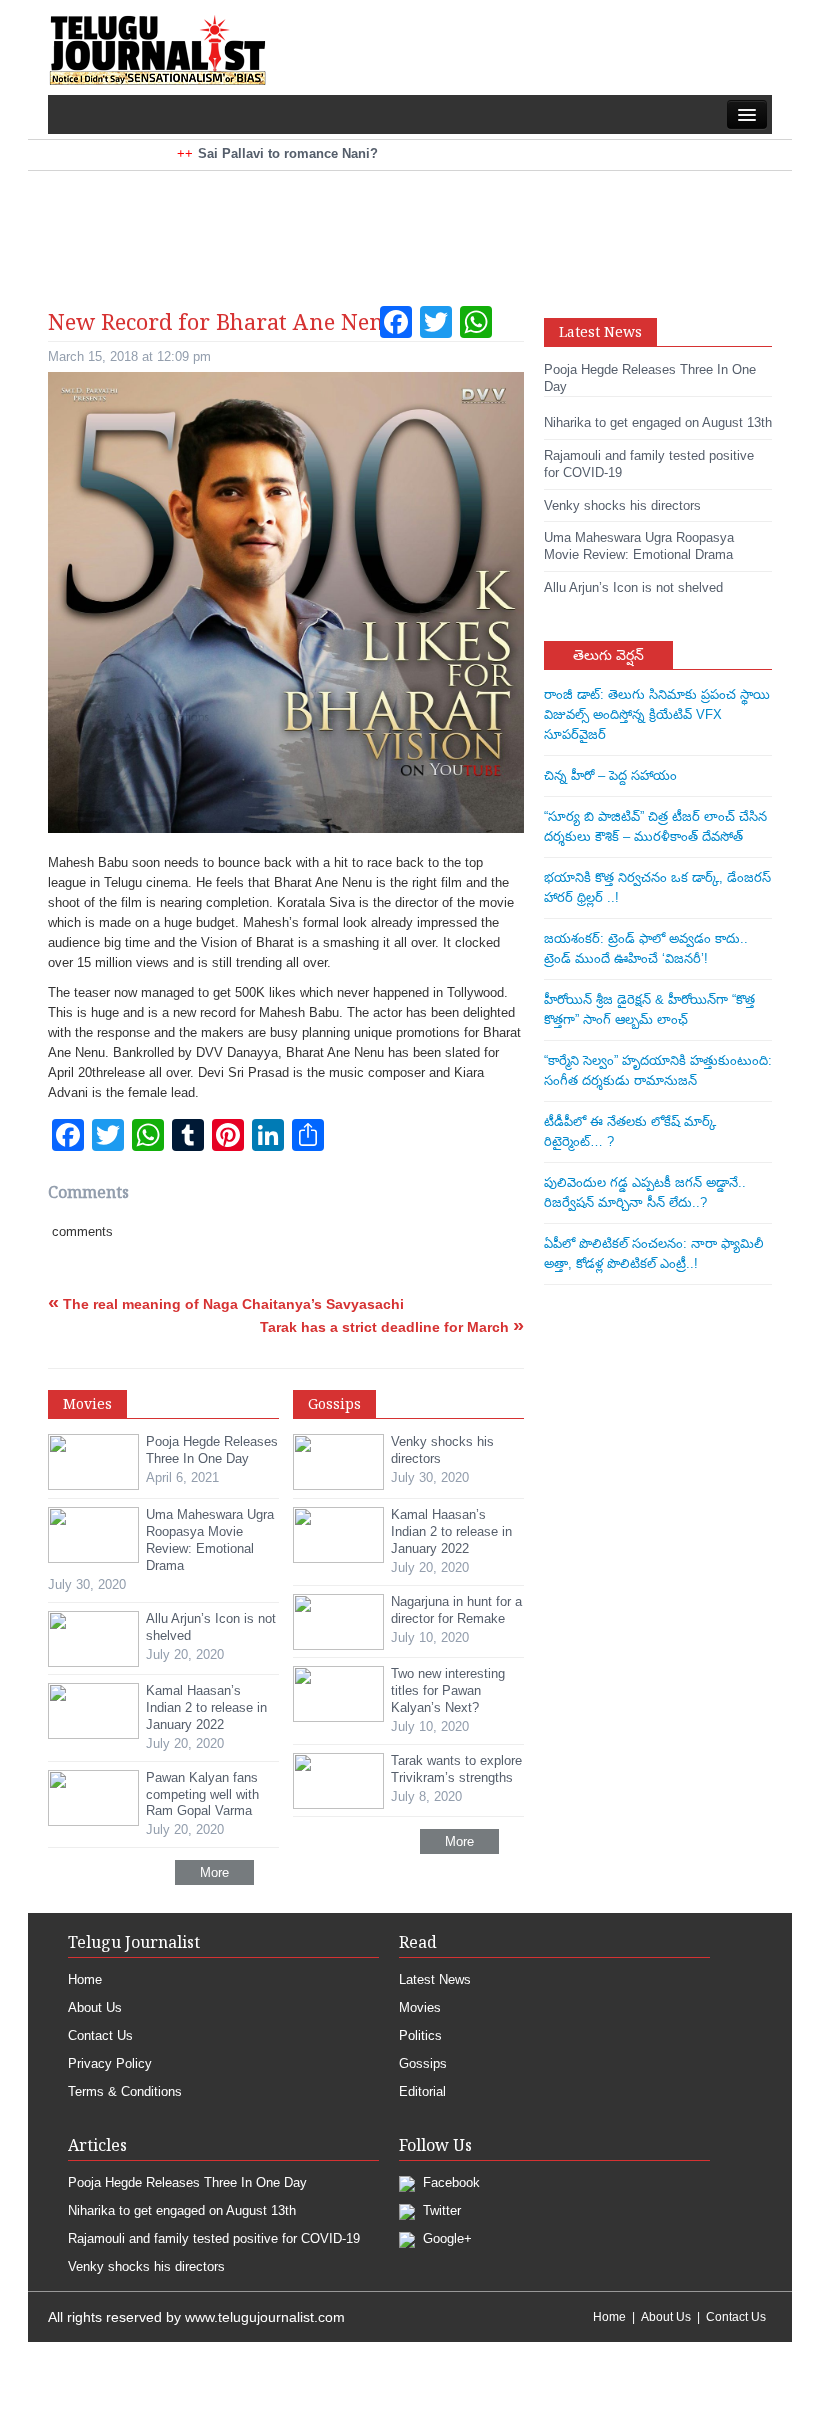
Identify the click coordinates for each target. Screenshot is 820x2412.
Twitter (440, 2210)
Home (85, 1979)
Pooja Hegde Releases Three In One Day (187, 2182)
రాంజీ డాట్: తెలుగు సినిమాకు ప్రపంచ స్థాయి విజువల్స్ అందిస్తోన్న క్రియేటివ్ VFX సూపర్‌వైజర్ (657, 714)
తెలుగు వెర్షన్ (608, 654)
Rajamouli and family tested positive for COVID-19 (214, 2238)
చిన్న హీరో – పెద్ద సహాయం (610, 775)
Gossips (423, 2063)
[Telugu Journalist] (157, 48)
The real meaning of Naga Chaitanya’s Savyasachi (226, 1304)
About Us (95, 2007)
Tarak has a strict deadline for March (392, 1327)
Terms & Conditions (125, 2091)
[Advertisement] (410, 221)
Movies (420, 2007)
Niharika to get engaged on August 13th (182, 2210)
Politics (420, 2035)
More (214, 1872)
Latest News (435, 1979)
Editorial (422, 2091)
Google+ (445, 2238)
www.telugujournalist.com (265, 2317)
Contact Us (100, 2035)
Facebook (449, 2182)
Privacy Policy (110, 2063)
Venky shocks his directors (146, 2266)
